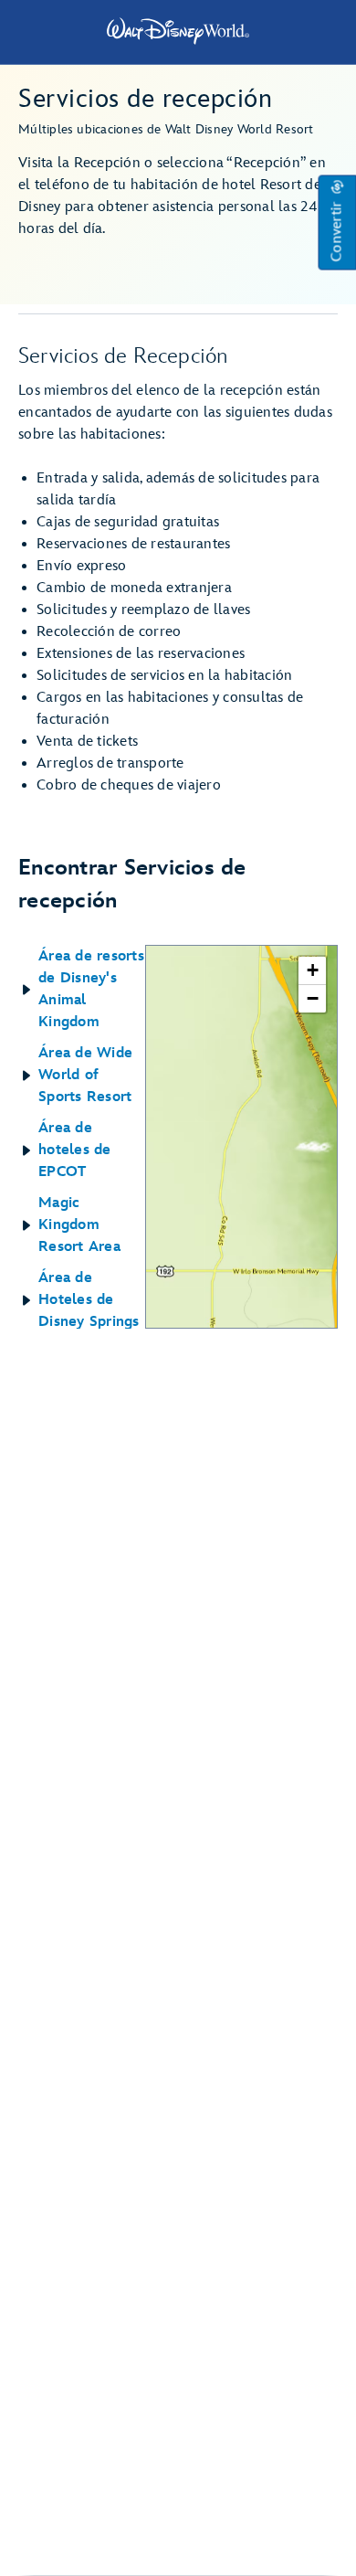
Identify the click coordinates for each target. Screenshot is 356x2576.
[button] (337, 223)
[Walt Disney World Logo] (178, 31)
